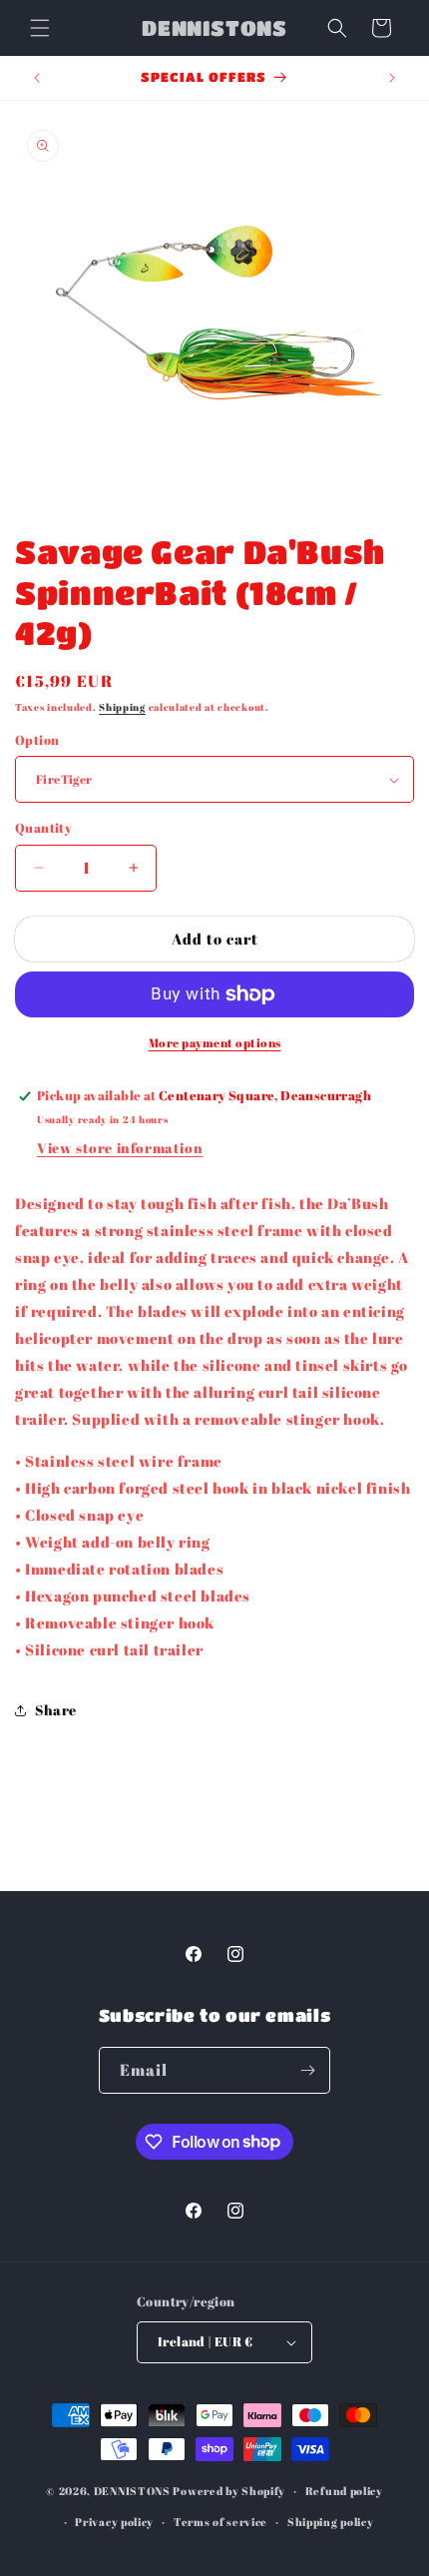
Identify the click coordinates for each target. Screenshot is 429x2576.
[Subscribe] (307, 2070)
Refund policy (344, 2491)
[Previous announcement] (37, 78)
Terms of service (220, 2522)
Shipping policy (331, 2522)
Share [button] (56, 1710)
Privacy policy (114, 2522)
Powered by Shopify (229, 2491)
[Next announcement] (392, 78)
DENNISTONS (132, 2491)
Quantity (43, 828)
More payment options (215, 1042)
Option (37, 740)
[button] (40, 28)
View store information (120, 1148)
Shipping (122, 707)
